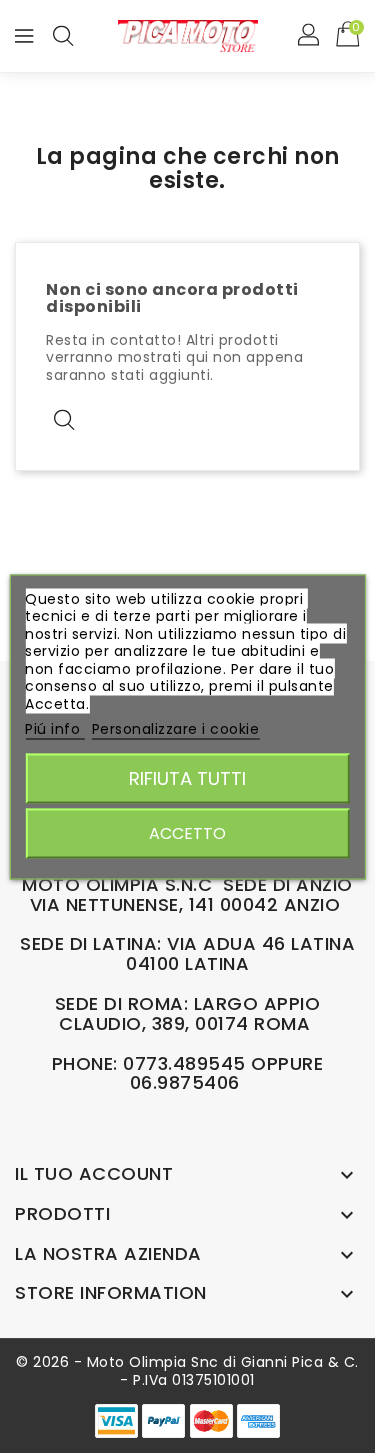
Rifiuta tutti (187, 777)
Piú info (55, 729)
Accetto (187, 832)
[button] (310, 36)
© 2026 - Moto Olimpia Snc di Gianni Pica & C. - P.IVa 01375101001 (187, 1371)
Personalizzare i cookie (176, 729)
